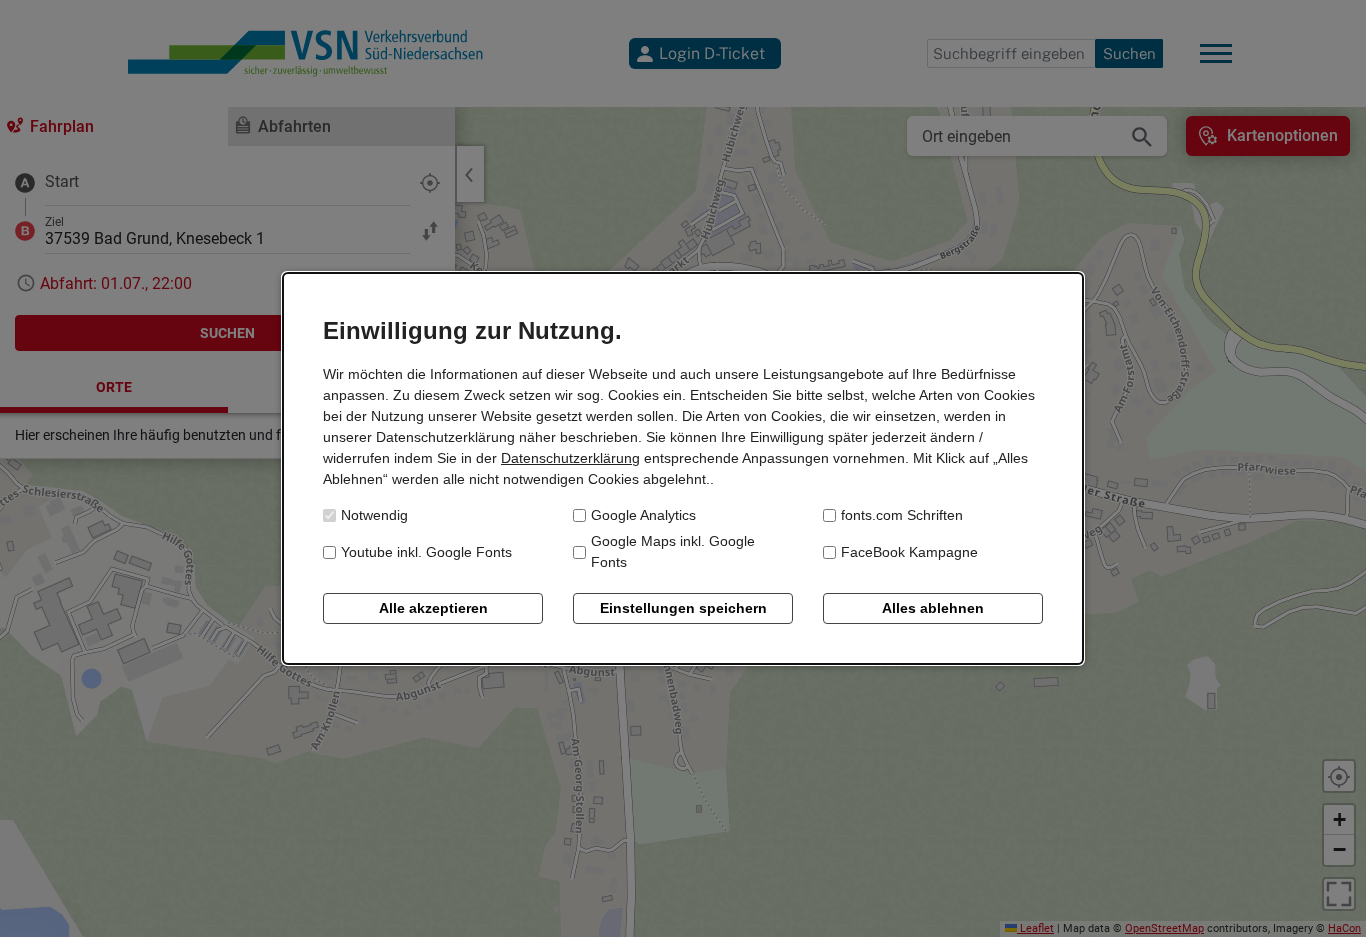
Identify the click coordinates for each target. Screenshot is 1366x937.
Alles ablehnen (933, 608)
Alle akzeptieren (433, 608)
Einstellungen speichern (683, 608)
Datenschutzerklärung (570, 458)
